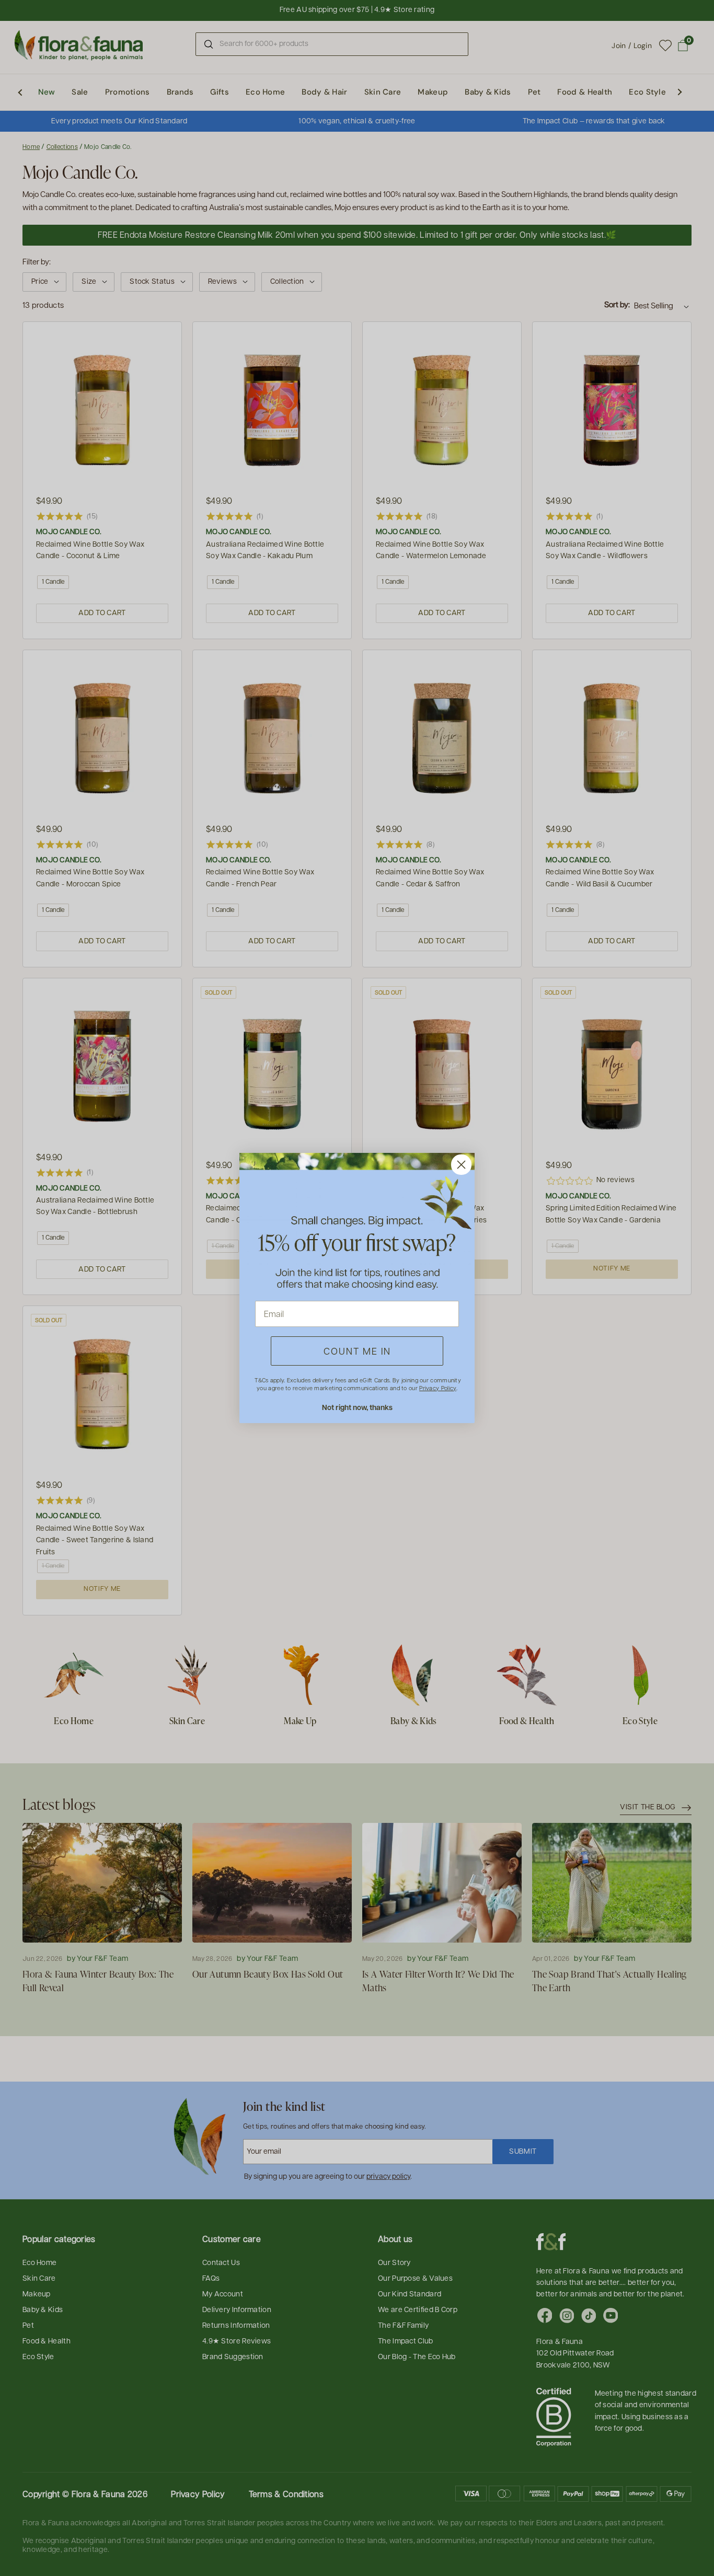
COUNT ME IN (357, 1351)
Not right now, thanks (357, 1407)
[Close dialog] (461, 1165)
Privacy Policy (437, 1388)
